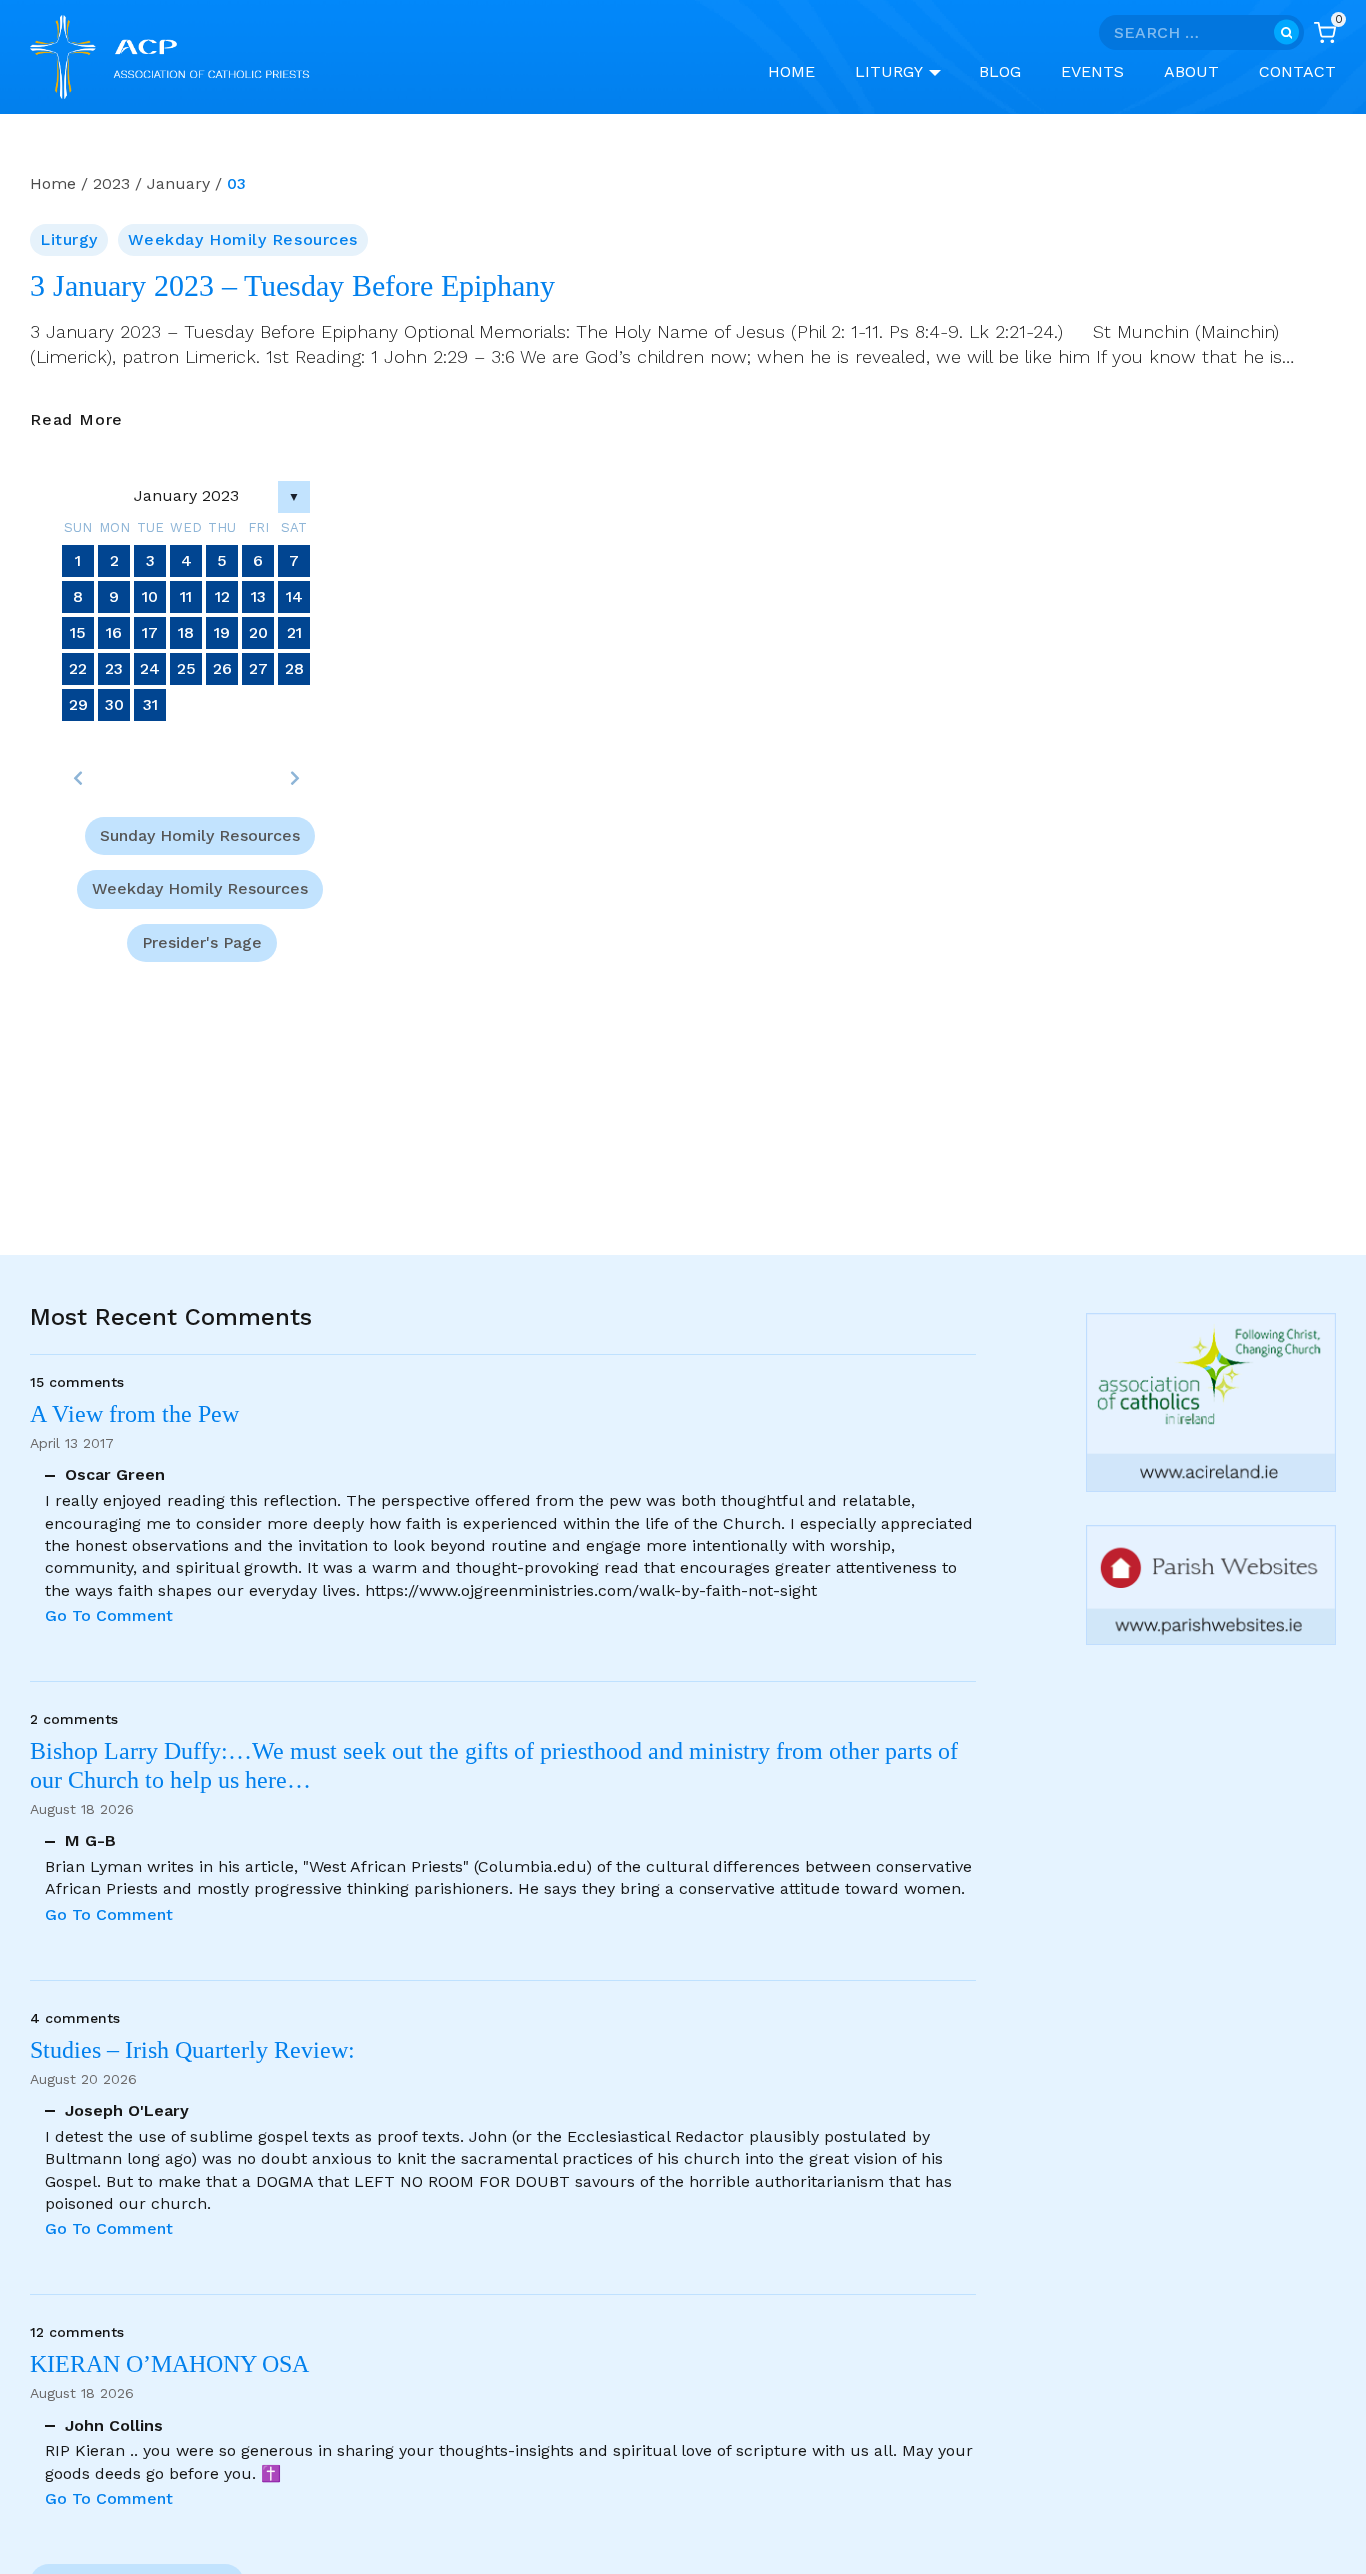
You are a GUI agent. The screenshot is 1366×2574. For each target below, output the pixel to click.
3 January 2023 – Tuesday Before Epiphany (292, 286)
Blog (1000, 71)
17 (150, 632)
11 (186, 596)
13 (258, 596)
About (1191, 71)
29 (78, 704)
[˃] (294, 778)
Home (791, 71)
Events (1092, 71)
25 (186, 668)
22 (78, 668)
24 (150, 668)
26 (222, 668)
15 (78, 632)
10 (150, 596)
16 (114, 632)
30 (114, 704)
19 (222, 632)
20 (258, 632)
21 (294, 632)
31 (150, 704)
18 (186, 632)
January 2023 (186, 495)
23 (114, 668)
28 (294, 668)
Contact (1297, 71)
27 (258, 668)
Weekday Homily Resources (242, 239)
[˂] (78, 778)
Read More (76, 420)
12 (222, 596)
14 (294, 596)
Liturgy (69, 239)
